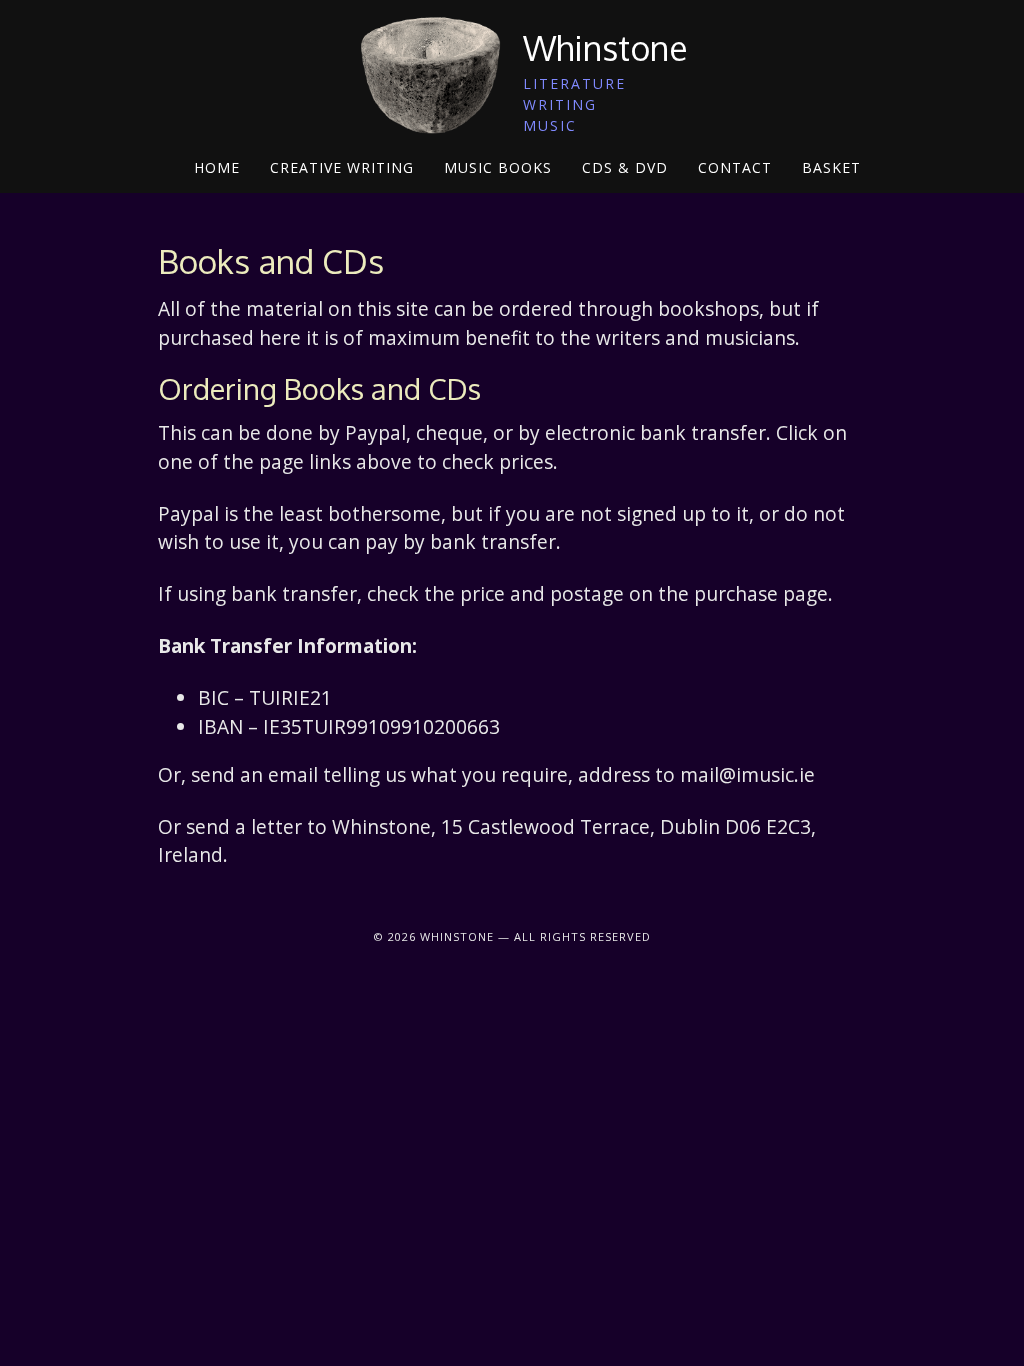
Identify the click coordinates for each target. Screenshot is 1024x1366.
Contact (735, 167)
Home (217, 167)
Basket (831, 167)
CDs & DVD (625, 167)
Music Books (498, 167)
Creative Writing (342, 167)
